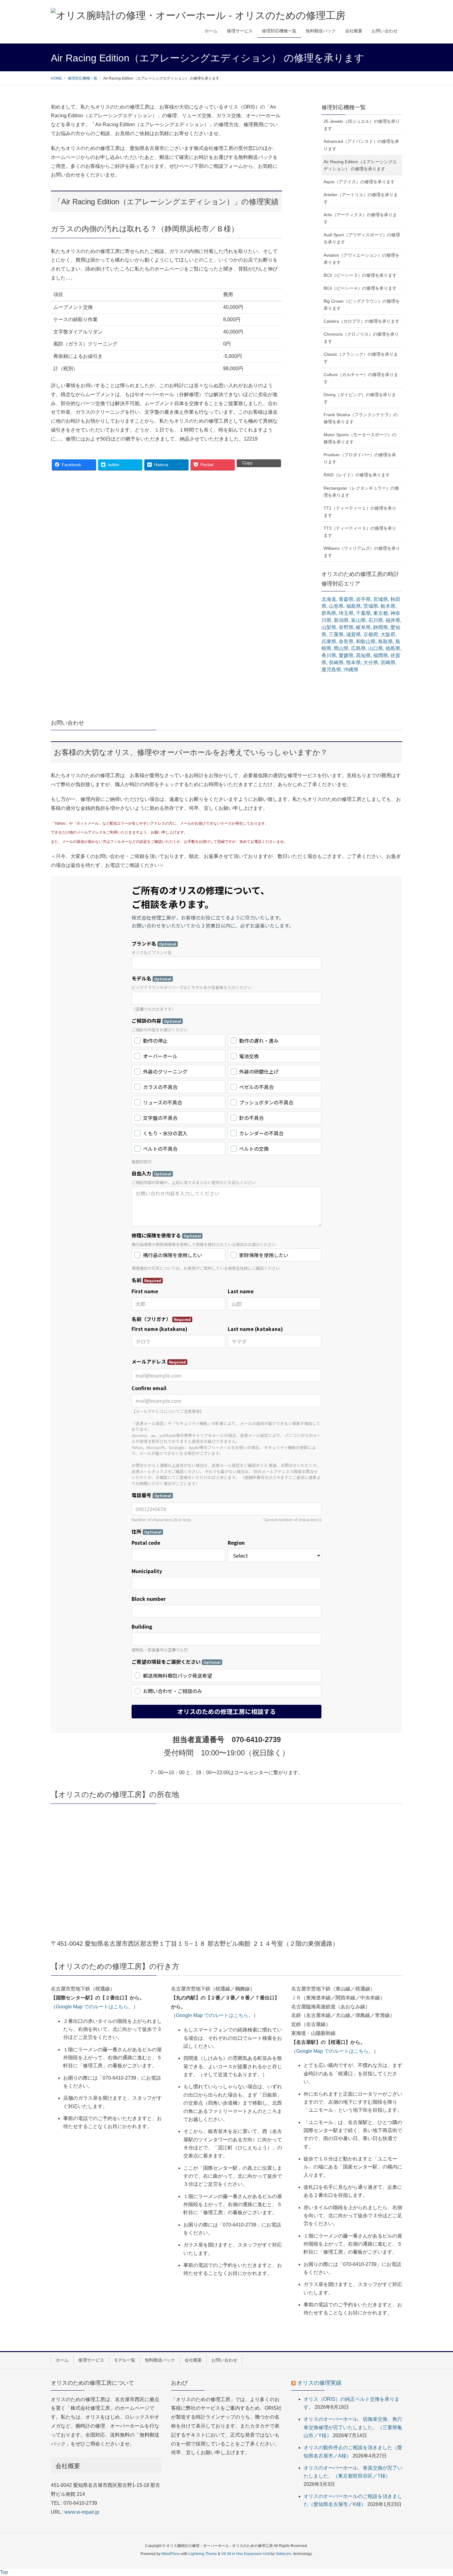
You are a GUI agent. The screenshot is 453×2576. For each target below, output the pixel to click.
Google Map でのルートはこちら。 (94, 2007)
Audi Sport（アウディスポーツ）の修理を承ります (362, 238)
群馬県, (329, 613)
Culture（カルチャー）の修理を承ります (361, 378)
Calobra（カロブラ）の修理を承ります (361, 321)
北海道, (329, 599)
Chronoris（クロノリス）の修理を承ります (361, 338)
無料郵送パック (160, 2360)
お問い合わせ (224, 2360)
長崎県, (337, 663)
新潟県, (342, 620)
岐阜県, (364, 627)
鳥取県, (386, 642)
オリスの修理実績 (319, 2383)
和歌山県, (366, 642)
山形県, (337, 606)
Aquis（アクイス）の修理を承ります (359, 182)
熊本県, (354, 663)
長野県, (347, 627)
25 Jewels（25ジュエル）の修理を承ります (362, 125)
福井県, (394, 620)
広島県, (359, 648)
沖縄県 (351, 670)
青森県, (347, 599)
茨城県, (371, 606)
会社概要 (193, 2360)
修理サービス (91, 2360)
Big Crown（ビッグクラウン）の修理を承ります (362, 305)
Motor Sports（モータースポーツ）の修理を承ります (360, 438)
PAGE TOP (437, 2493)
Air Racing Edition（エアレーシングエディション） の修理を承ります (360, 165)
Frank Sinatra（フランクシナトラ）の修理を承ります (361, 418)
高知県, (364, 655)
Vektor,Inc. (284, 2554)
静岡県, (381, 627)
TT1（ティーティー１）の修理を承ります (360, 512)
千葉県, (364, 613)
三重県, (337, 634)
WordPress (171, 2554)
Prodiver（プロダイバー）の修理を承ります (360, 458)
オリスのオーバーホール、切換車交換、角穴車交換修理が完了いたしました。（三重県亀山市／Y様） (353, 2427)
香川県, (329, 655)
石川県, (376, 620)
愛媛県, (347, 655)
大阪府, (389, 634)
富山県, (359, 620)
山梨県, (329, 627)
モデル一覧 (124, 2360)
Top (4, 2572)
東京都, (381, 613)
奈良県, (347, 642)
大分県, (371, 663)
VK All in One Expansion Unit (245, 2554)
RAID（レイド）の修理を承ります (357, 475)
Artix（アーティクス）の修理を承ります (360, 218)
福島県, (354, 606)
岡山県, (342, 648)
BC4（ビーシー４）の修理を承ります (360, 288)
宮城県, (381, 599)
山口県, (376, 648)
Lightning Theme (203, 2554)
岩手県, (364, 599)
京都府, (371, 634)
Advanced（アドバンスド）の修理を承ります (361, 145)
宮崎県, (389, 663)
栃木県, (389, 606)
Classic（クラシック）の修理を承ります (361, 358)
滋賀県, (354, 634)
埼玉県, (347, 613)
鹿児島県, (332, 670)
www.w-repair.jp (82, 2512)
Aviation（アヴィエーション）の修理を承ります (361, 259)
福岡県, (381, 655)
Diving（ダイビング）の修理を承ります (360, 398)
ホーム (62, 2360)
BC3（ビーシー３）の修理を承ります (360, 275)
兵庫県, (329, 642)
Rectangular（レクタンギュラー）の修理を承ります (361, 492)
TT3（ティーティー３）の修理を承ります (360, 532)
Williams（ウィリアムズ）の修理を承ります (362, 552)
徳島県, (394, 648)
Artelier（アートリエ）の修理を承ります (361, 198)
